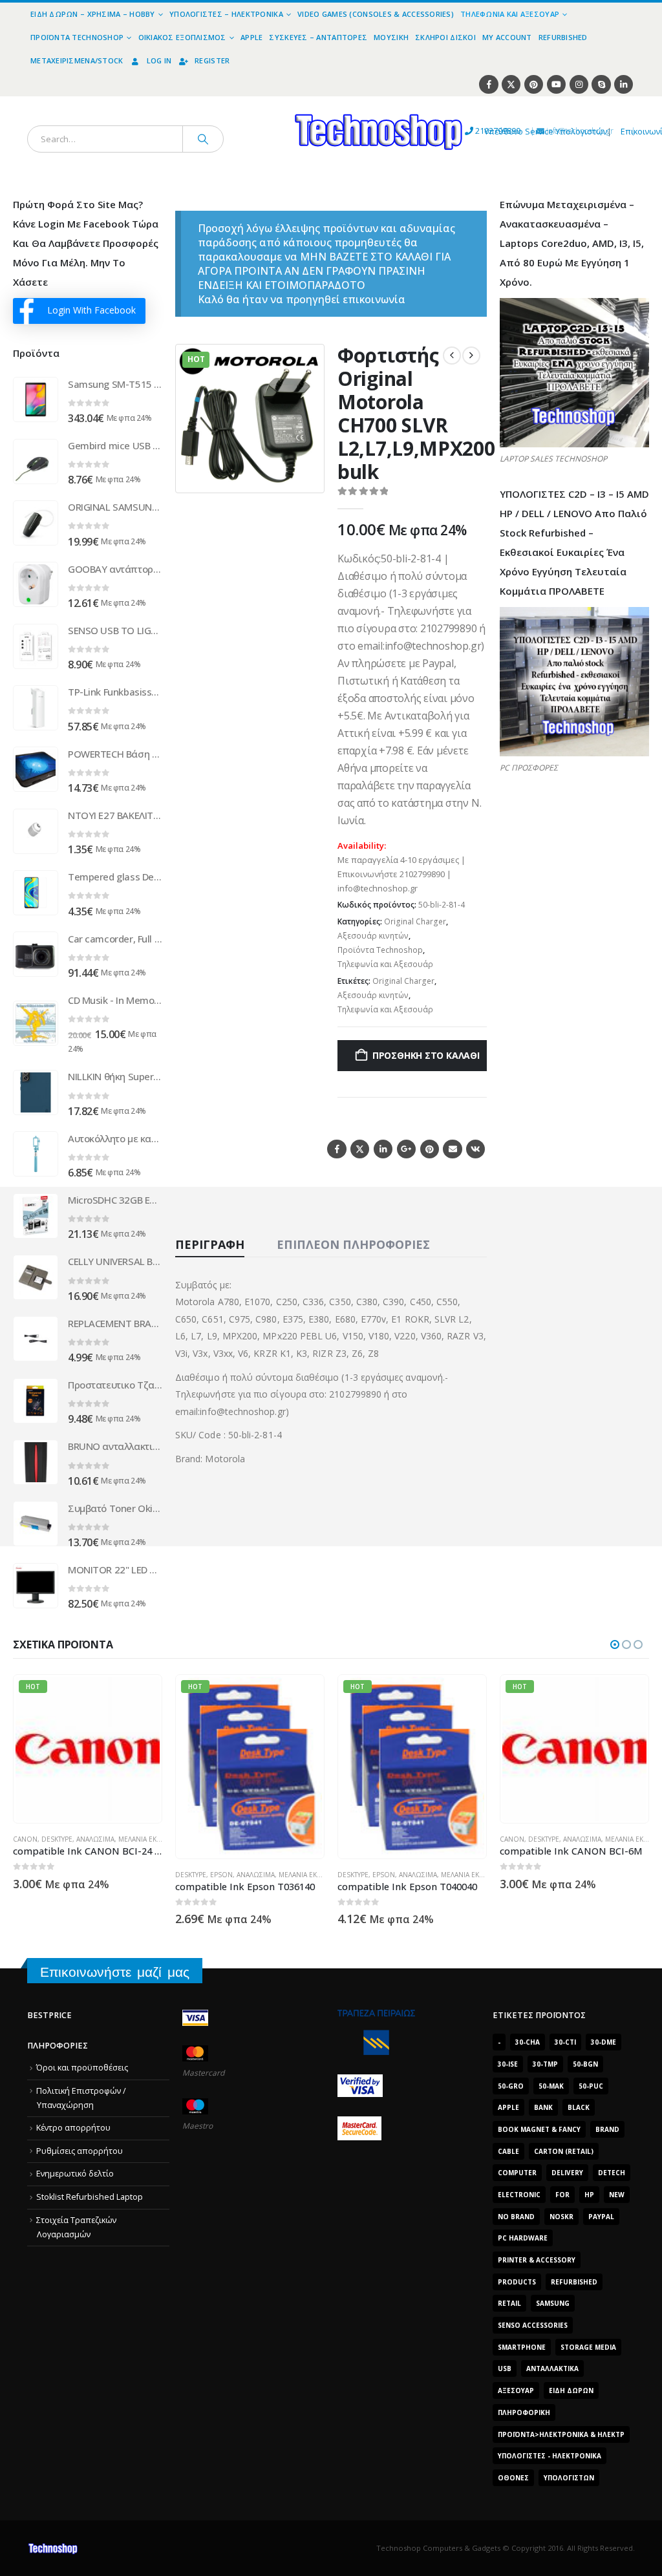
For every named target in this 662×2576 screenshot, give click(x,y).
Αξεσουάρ (516, 2390)
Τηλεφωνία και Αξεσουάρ (510, 14)
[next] (471, 356)
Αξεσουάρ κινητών (373, 936)
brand (607, 2129)
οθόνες (513, 2478)
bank (543, 2107)
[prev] (452, 356)
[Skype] (601, 84)
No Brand (516, 2217)
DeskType (57, 1839)
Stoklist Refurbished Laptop (90, 2197)
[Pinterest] (534, 84)
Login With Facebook (91, 310)
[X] (511, 84)
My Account (507, 37)
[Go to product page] (36, 399)
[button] (306, 475)
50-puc (591, 2086)
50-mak (551, 2086)
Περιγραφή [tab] (210, 1244)
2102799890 (474, 131)
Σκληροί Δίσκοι (445, 37)
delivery (567, 2173)
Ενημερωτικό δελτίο (75, 2174)
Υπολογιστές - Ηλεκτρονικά (550, 2456)
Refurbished (563, 37)
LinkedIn (383, 1149)
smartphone (522, 2347)
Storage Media (588, 2347)
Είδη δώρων (571, 2390)
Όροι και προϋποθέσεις (82, 2068)
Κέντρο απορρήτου (73, 2128)
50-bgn (585, 2064)
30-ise (508, 2064)
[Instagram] (579, 84)
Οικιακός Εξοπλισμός (182, 37)
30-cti (565, 2042)
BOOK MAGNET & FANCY (539, 2129)
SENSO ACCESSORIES (533, 2325)
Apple (251, 37)
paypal (601, 2217)
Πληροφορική (524, 2412)
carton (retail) (564, 2151)
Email (452, 1149)
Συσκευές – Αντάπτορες (318, 37)
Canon (25, 1839)
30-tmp (545, 2064)
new (617, 2195)
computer (517, 2173)
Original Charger (415, 921)
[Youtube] (556, 84)
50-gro (511, 2086)
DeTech (612, 2173)
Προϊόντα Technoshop (77, 37)
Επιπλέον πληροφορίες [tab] (353, 1244)
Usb (505, 2368)
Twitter (360, 1149)
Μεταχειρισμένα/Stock (77, 60)
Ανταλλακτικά (552, 2368)
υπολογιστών (569, 2478)
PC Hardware (523, 2238)
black (579, 2107)
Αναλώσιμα (95, 1839)
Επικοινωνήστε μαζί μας (115, 1972)
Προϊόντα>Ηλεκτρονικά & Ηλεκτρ (561, 2434)
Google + (406, 1149)
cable (508, 2151)
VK (475, 1149)
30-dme (603, 2042)
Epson (221, 1875)
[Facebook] (488, 84)
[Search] (203, 139)
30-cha (528, 2042)
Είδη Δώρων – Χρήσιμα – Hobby (93, 14)
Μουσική (391, 37)
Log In (159, 60)
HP (589, 2195)
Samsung (553, 2303)
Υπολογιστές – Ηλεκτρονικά (226, 14)
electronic (519, 2195)
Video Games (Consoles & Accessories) (376, 14)
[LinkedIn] (624, 84)
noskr (561, 2217)
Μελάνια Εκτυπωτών (153, 1839)
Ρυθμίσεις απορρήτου (80, 2151)
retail (509, 2303)
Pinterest (430, 1149)
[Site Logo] (259, 104)
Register (212, 60)
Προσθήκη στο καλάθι (426, 1055)
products (517, 2282)
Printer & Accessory (537, 2260)
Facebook (336, 1149)
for (562, 2195)
